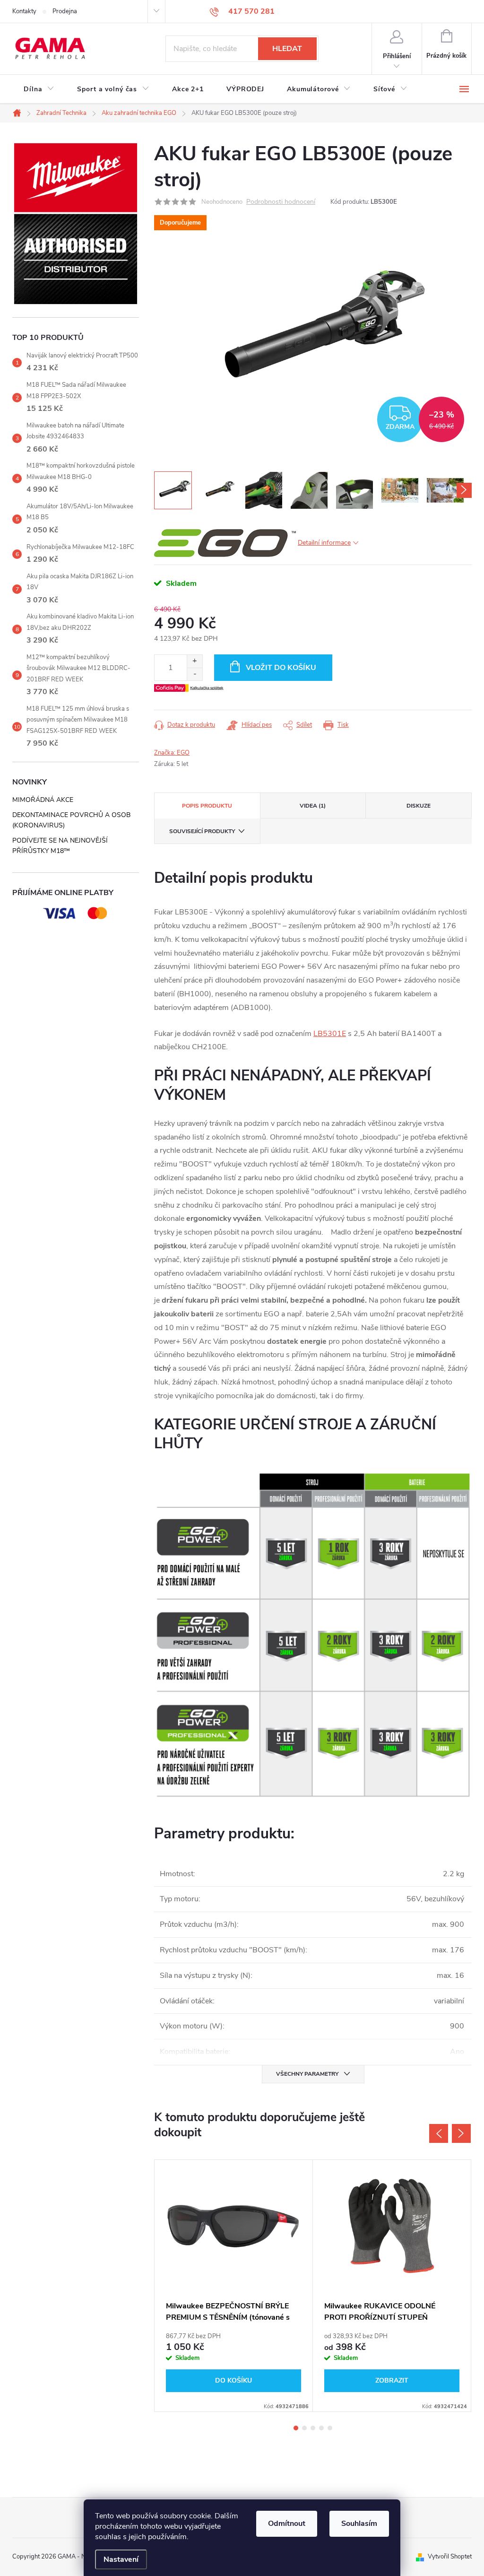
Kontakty (24, 11)
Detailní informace (324, 543)
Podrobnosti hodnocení (281, 202)
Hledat (287, 49)
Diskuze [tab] (419, 806)
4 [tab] (321, 2428)
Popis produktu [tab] (207, 806)
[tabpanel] (234, 2286)
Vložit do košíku (281, 668)
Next (461, 2133)
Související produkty (202, 831)
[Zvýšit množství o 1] (194, 661)
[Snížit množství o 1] (194, 674)
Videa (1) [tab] (313, 806)
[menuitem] (39, 89)
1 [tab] (296, 2428)
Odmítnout (287, 2524)
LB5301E (330, 1034)
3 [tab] (313, 2428)
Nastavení (121, 2559)
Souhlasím (359, 2524)
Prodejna (65, 11)
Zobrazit (392, 2380)
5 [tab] (330, 2428)
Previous (439, 2133)
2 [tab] (304, 2428)
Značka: (172, 753)
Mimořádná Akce (43, 800)
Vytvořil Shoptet (450, 2557)
